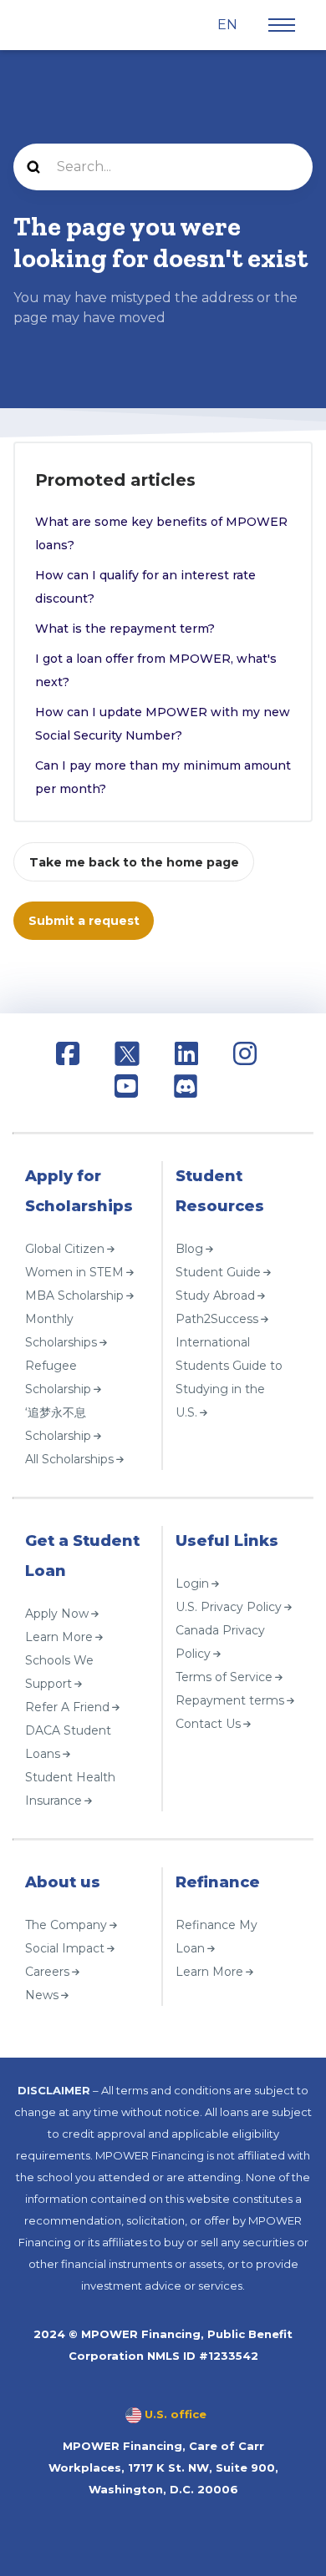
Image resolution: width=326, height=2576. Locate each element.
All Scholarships (69, 1458)
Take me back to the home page (134, 862)
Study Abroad (215, 1295)
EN (229, 25)
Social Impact (65, 1947)
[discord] (186, 1089)
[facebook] (68, 1056)
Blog (189, 1248)
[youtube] (126, 1089)
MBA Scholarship (74, 1295)
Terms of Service (224, 1676)
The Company (66, 1924)
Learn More (59, 1636)
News (42, 1994)
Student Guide (218, 1271)
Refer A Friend (67, 1706)
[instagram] (245, 1056)
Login (192, 1583)
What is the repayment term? (125, 629)
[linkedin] (186, 1056)
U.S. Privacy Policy (229, 1606)
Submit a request (84, 921)
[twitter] (127, 1056)
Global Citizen (65, 1248)
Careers (47, 1971)
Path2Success (217, 1318)
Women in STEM (74, 1271)
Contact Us (208, 1723)
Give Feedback (62, 2019)
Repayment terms (230, 1700)
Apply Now (57, 1613)
